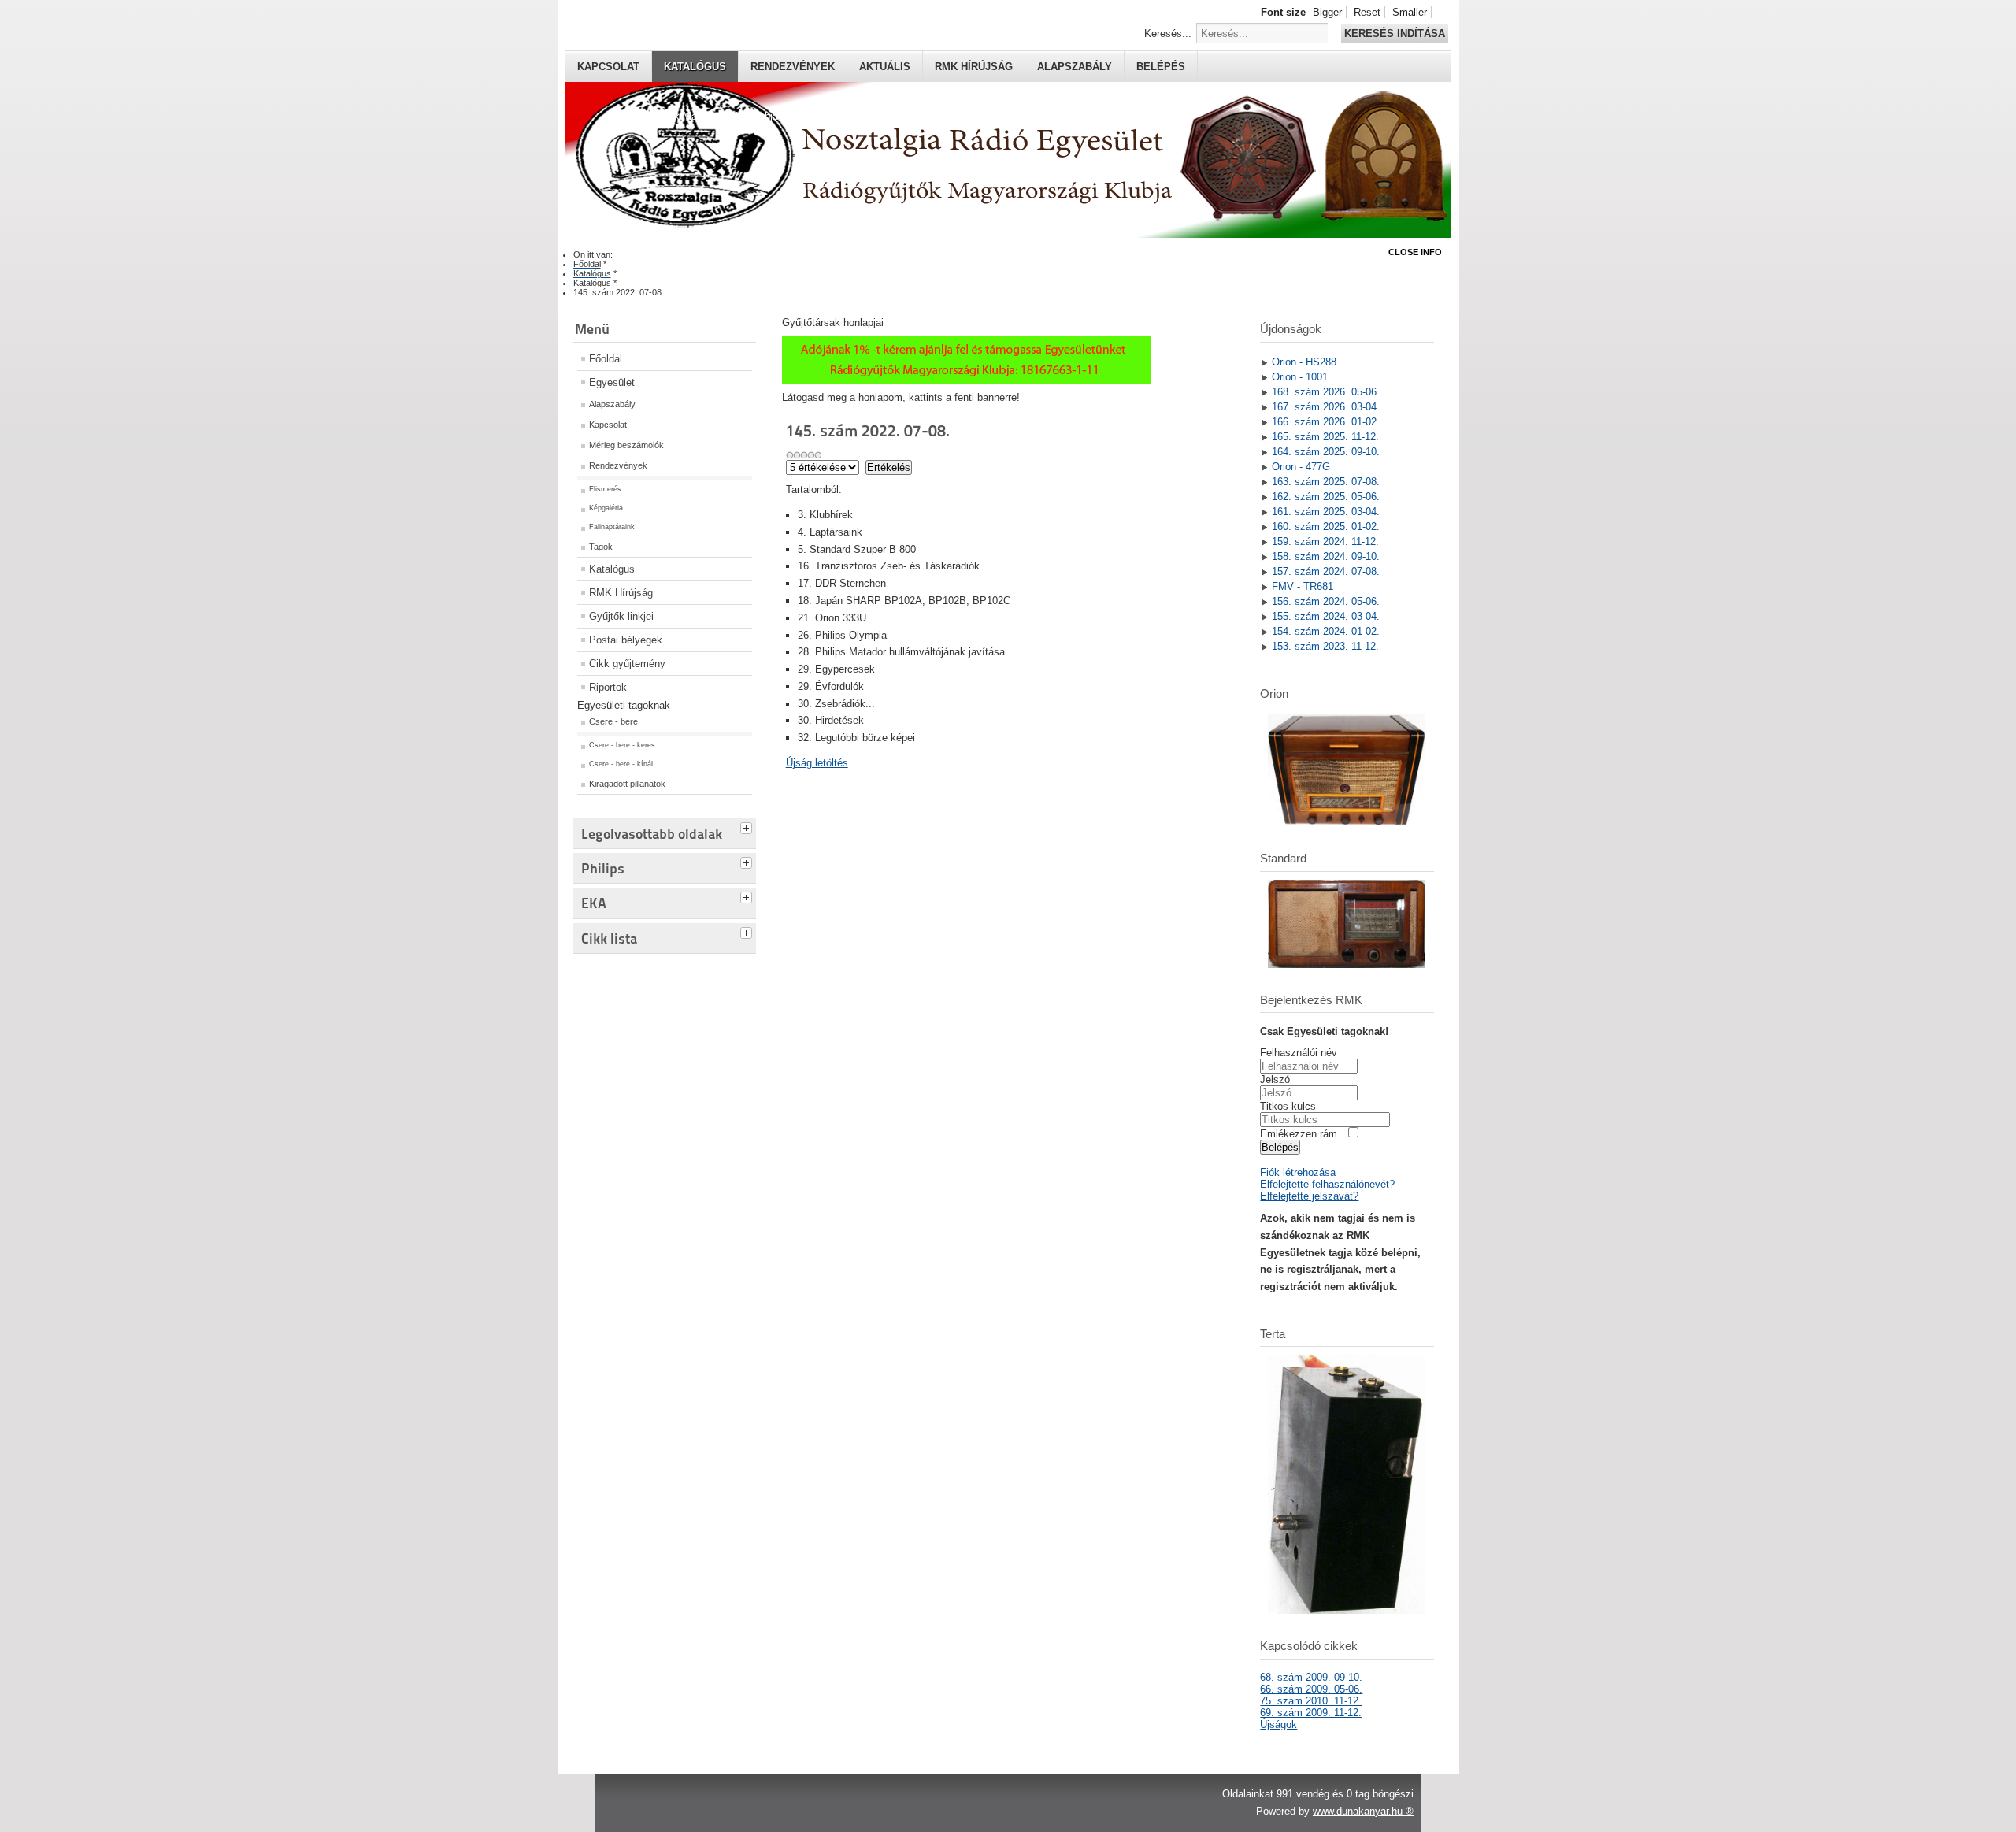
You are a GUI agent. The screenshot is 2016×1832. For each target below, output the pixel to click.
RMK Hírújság (621, 593)
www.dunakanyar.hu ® (1363, 1811)
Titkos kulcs (1288, 1106)
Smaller (1410, 12)
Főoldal (606, 359)
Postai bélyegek (626, 640)
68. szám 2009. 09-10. (1311, 1677)
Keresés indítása (1395, 33)
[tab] (748, 826)
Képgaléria (606, 508)
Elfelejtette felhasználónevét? (1327, 1184)
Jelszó (1275, 1079)
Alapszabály (1075, 67)
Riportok (608, 687)
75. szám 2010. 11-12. (1311, 1701)
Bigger (1327, 12)
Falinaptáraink (612, 527)
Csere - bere (613, 721)
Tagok (601, 547)
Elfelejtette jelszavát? (1309, 1196)
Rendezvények (793, 67)
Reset (1367, 12)
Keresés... (1168, 33)
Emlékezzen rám (1299, 1134)
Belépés (1161, 67)
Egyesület (612, 382)
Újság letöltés (817, 763)
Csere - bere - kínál (621, 764)
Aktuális (885, 67)
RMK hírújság (974, 67)
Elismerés (605, 489)
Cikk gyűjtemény (627, 664)
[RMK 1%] (966, 380)
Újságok (1279, 1724)
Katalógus (695, 67)
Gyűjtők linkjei (621, 616)
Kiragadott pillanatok (627, 784)
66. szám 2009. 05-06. (1311, 1689)
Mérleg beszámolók (626, 445)
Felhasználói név (1299, 1053)
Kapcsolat (608, 67)
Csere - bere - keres (622, 745)
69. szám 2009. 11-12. (1311, 1713)
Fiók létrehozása (1298, 1172)
